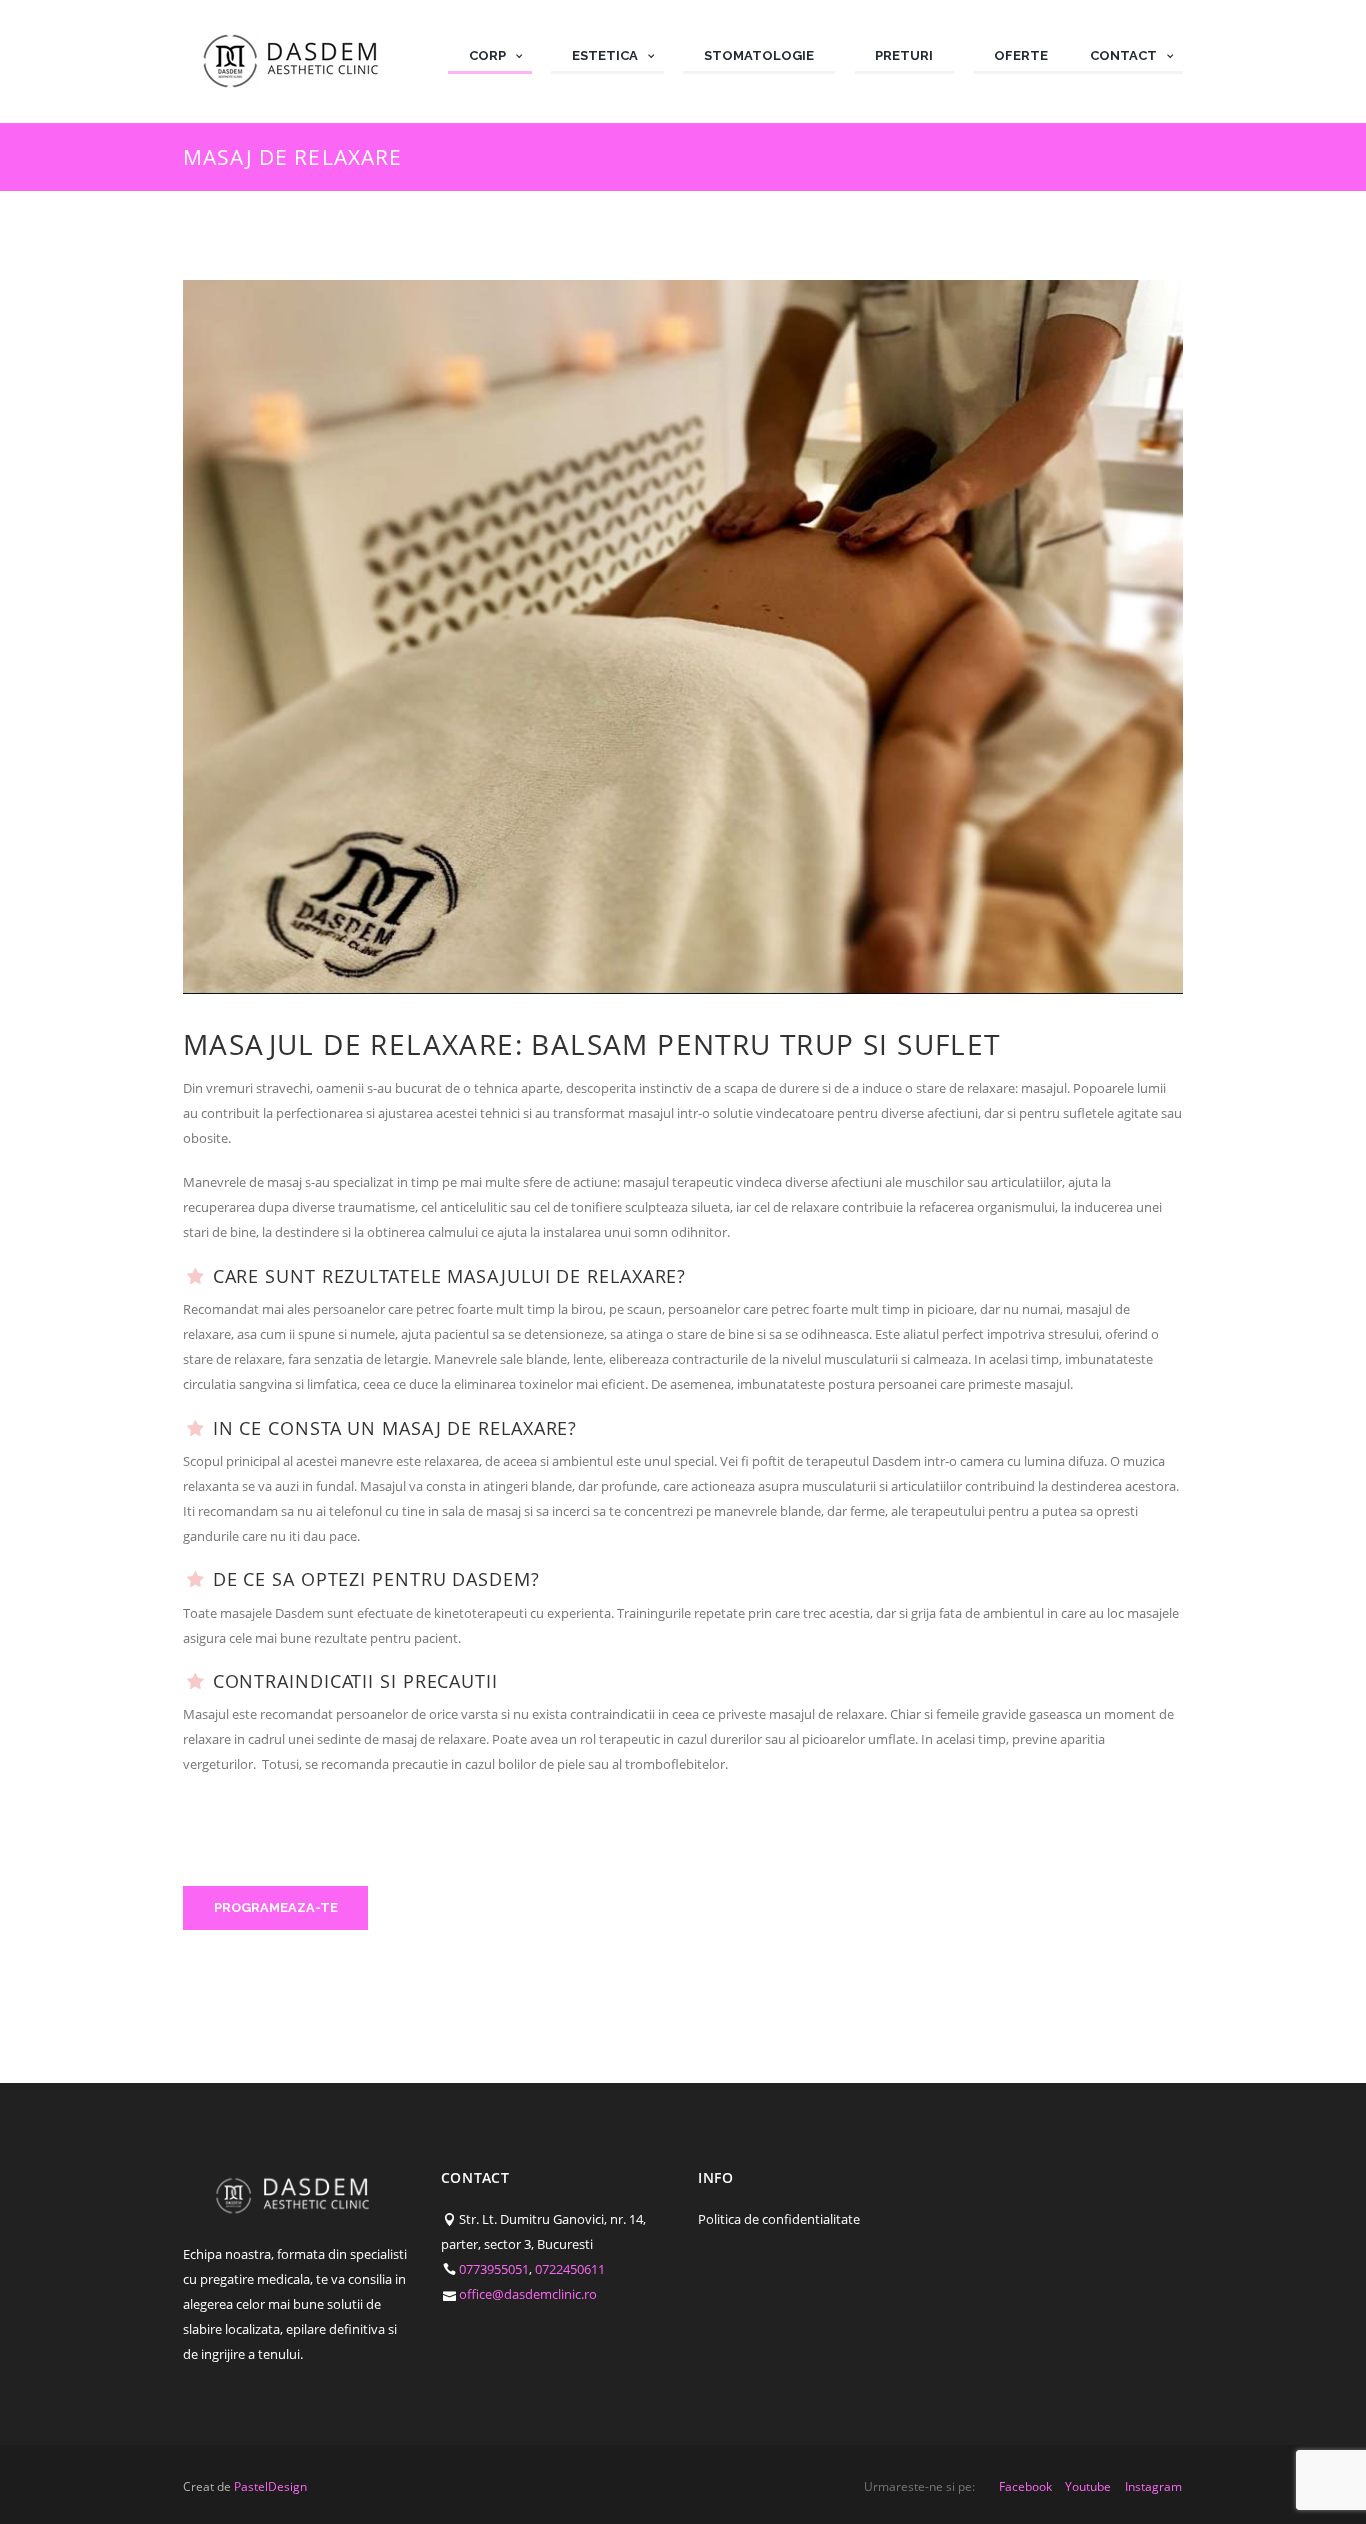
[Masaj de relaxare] (683, 637)
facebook (1025, 2487)
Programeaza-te (276, 1907)
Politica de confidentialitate (779, 2219)
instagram (1153, 2487)
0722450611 (570, 2269)
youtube (1088, 2487)
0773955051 (494, 2269)
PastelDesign (270, 2486)
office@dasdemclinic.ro (528, 2294)
